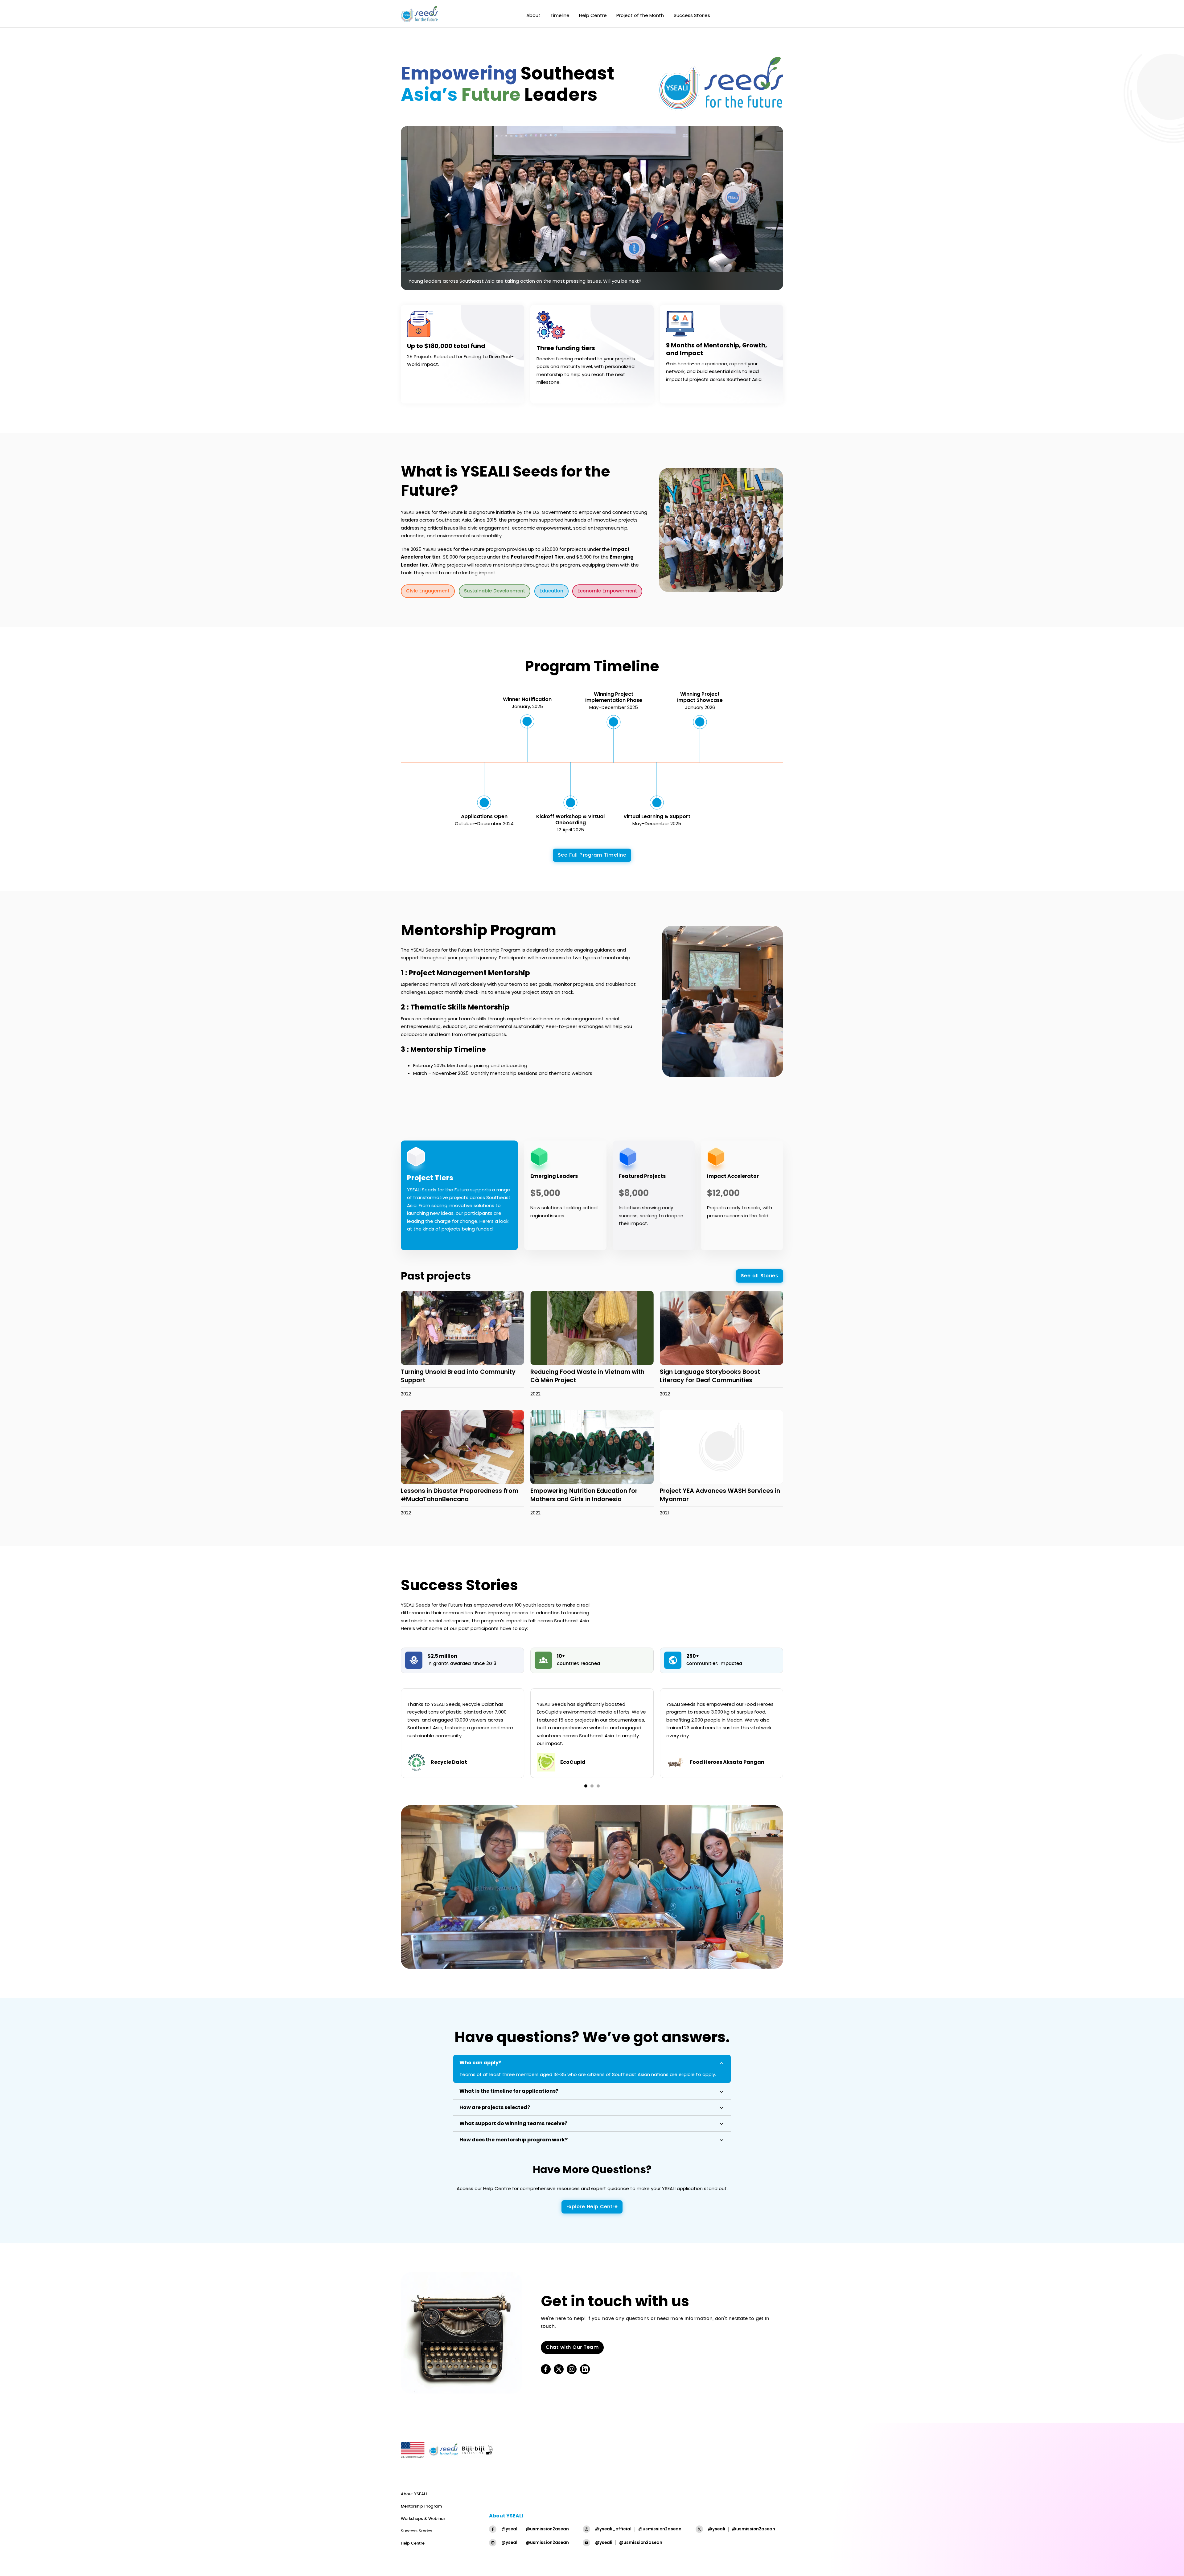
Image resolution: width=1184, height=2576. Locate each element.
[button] (592, 2063)
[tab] (586, 1786)
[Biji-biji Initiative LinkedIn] (585, 2369)
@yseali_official (613, 2529)
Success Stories (692, 15)
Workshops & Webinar (423, 2519)
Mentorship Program (421, 2506)
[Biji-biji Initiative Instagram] (572, 2369)
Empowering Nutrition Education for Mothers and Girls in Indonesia (584, 1495)
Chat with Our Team (572, 2347)
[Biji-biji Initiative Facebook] (546, 2369)
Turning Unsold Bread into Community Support (458, 1376)
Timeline (560, 15)
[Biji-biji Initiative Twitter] (559, 2369)
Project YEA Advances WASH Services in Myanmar (720, 1495)
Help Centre (593, 15)
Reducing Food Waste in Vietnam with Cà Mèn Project (587, 1376)
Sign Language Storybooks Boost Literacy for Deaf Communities (710, 1376)
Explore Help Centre (592, 2207)
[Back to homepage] (419, 15)
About (533, 15)
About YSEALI (414, 2494)
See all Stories (760, 1276)
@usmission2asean (547, 2529)
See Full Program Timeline (592, 855)
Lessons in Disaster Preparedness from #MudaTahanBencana (460, 1495)
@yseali (510, 2529)
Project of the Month (640, 15)
